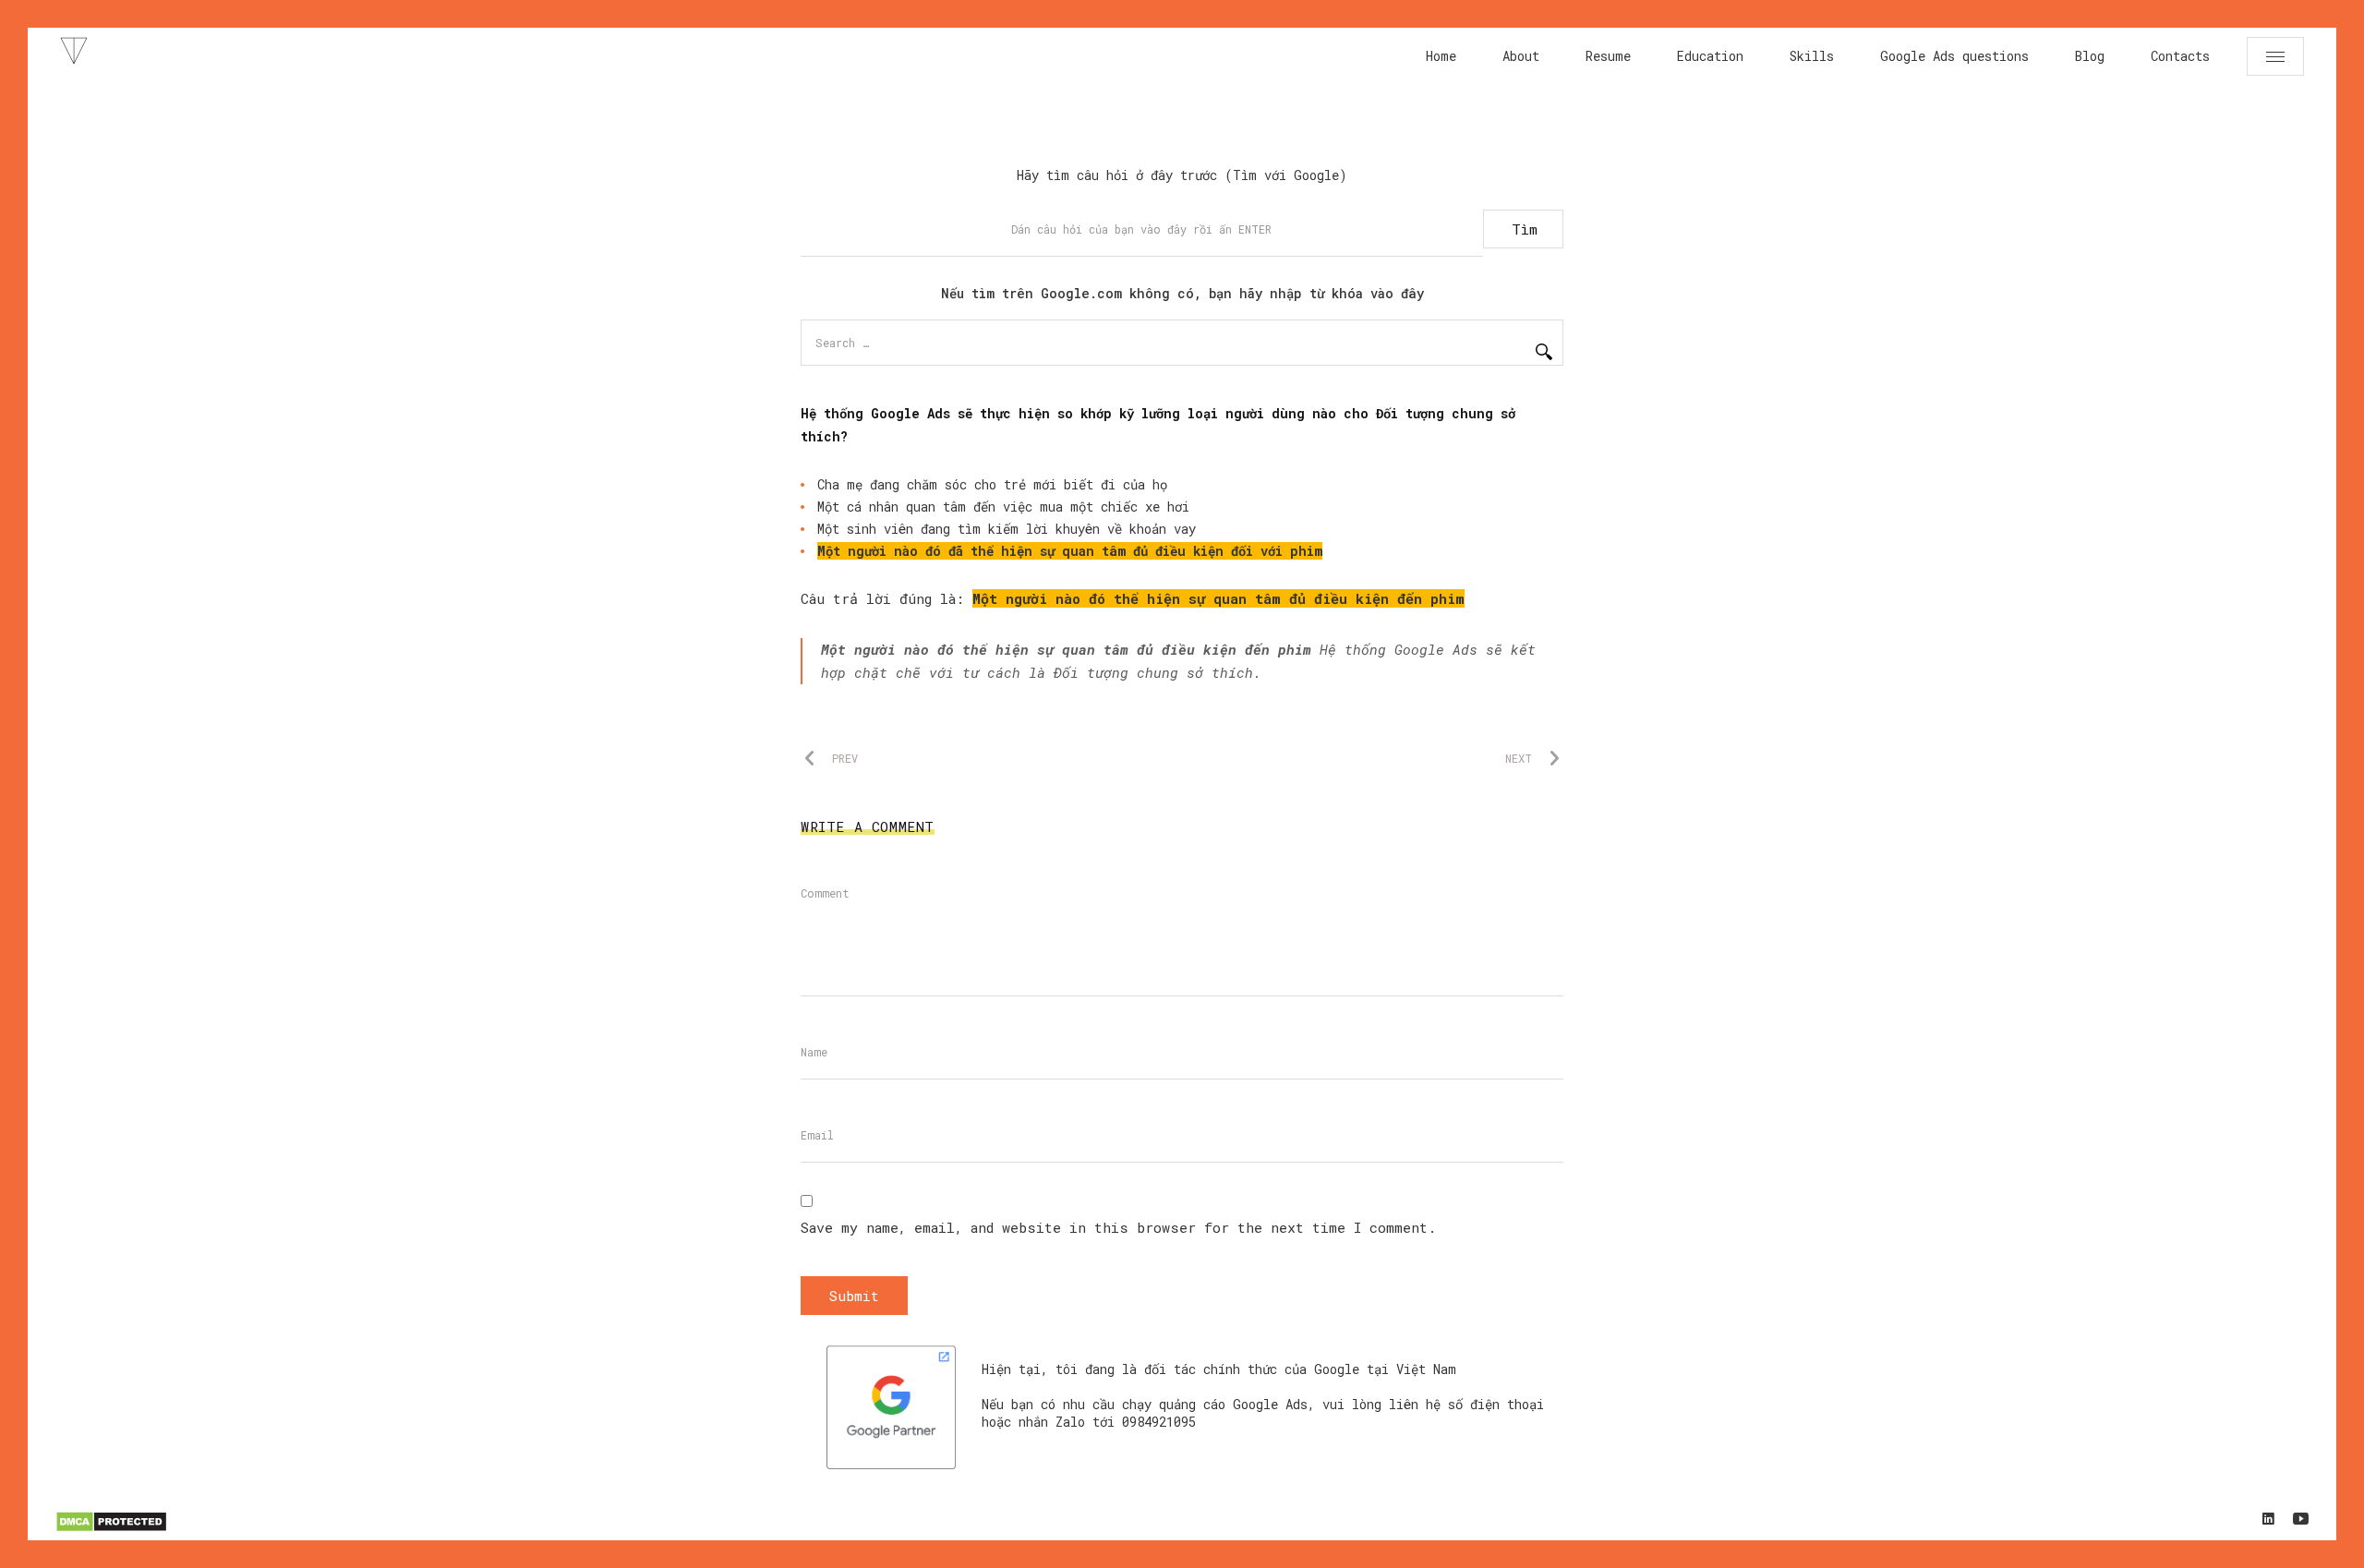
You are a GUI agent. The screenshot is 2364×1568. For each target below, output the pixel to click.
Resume (1608, 56)
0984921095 (1159, 1422)
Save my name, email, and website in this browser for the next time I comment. (1118, 1227)
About (1521, 56)
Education (1710, 56)
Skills (1812, 56)
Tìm (1525, 229)
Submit (854, 1296)
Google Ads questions (1954, 56)
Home (1441, 56)
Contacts (2180, 56)
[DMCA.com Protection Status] (111, 1529)
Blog (2090, 56)
